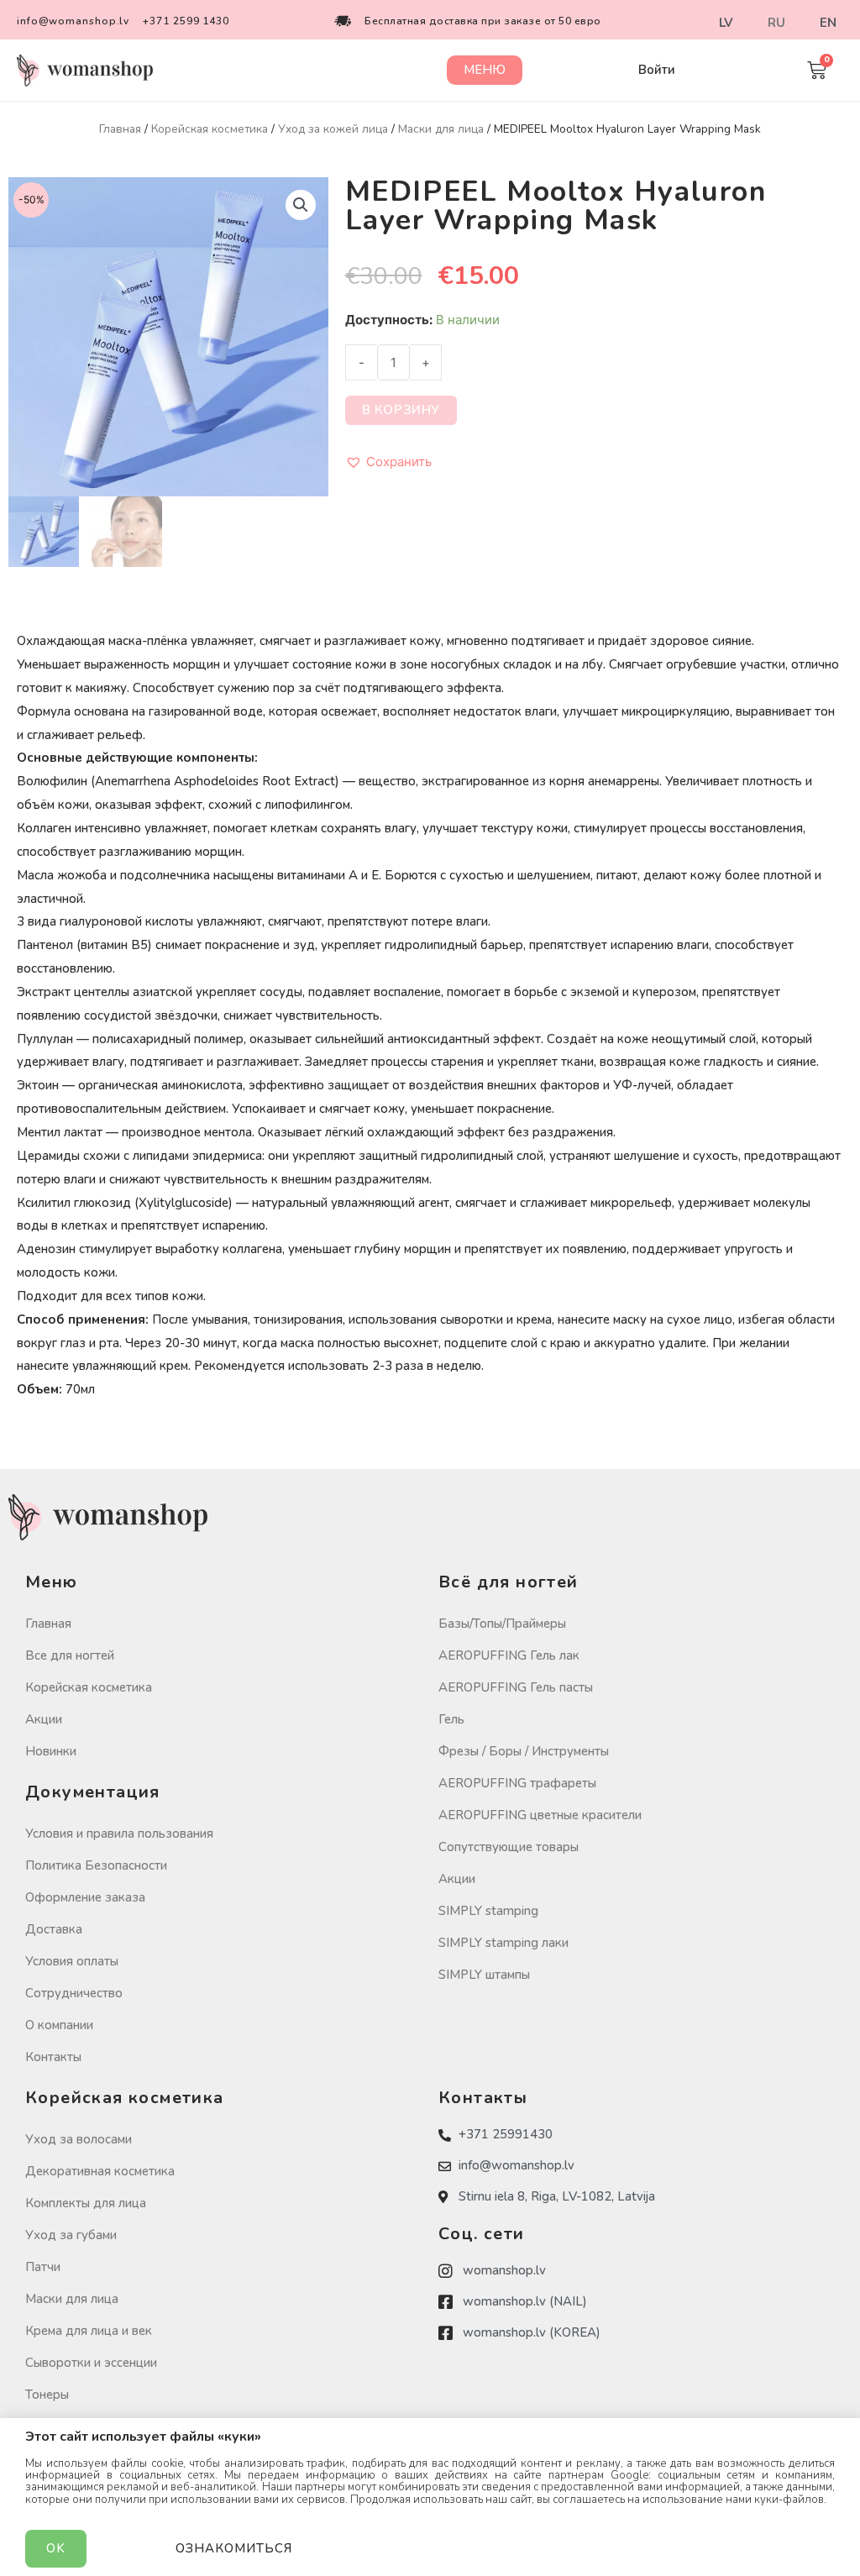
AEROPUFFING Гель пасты (516, 1687)
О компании (59, 2025)
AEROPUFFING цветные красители (540, 1815)
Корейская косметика (210, 129)
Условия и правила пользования (119, 1834)
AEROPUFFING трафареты (517, 1783)
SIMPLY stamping (488, 1911)
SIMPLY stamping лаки (503, 1943)
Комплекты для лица (86, 2203)
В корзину (401, 410)
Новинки (51, 1751)
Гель (451, 1719)
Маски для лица (441, 129)
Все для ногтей (70, 1655)
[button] (485, 70)
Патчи (43, 2267)
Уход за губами (71, 2235)
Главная (120, 129)
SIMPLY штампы (484, 1975)
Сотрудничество (74, 1993)
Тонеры (47, 2395)
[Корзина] (817, 70)
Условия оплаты (72, 1961)
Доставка (54, 1929)
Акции (44, 1719)
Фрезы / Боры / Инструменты (524, 1751)
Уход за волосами (79, 2139)
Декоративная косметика (100, 2171)
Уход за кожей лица (333, 129)
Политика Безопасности (96, 1865)
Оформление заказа (85, 1897)
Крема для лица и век (89, 2331)
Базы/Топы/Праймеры (502, 1624)
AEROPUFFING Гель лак (509, 1655)
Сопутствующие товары (509, 1847)
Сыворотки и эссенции (91, 2363)
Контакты (53, 2057)
